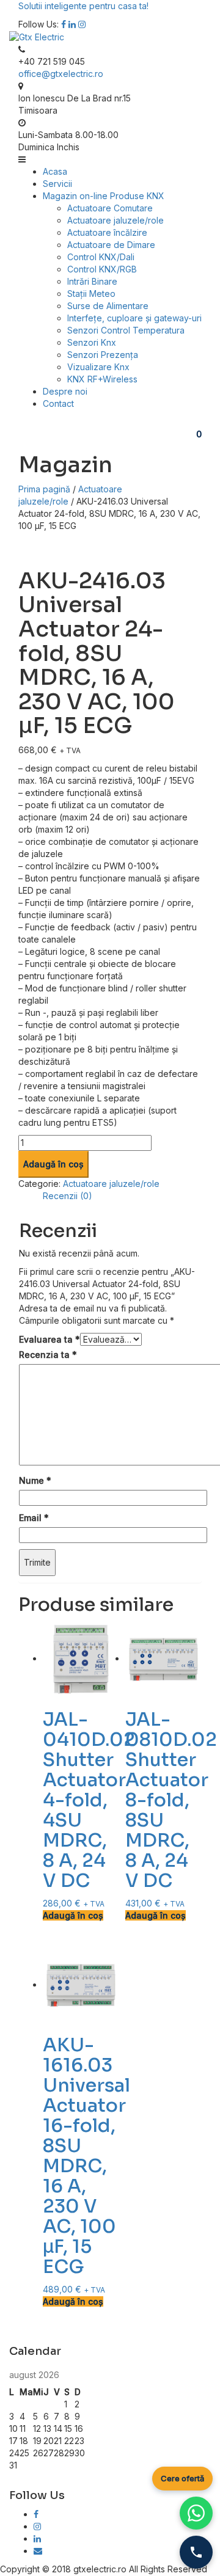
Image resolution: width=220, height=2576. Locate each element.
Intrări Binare (92, 281)
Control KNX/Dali (101, 257)
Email (34, 1518)
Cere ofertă (182, 2478)
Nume (35, 1480)
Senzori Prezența (103, 355)
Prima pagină (44, 489)
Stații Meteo (91, 294)
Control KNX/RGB (102, 269)
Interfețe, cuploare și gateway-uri (134, 318)
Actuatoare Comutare (110, 208)
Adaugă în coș (53, 1164)
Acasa (55, 171)
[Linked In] (72, 24)
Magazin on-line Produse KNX (104, 196)
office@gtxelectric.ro (61, 74)
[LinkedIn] (37, 2538)
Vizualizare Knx (98, 367)
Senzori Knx (92, 342)
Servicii (57, 184)
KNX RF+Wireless (102, 379)
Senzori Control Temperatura (126, 330)
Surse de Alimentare (108, 306)
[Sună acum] (196, 2552)
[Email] (38, 2551)
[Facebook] (64, 24)
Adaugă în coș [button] (73, 1915)
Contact (58, 403)
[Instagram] (82, 24)
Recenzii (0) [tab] (68, 1196)
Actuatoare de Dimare (111, 245)
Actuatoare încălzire (107, 232)
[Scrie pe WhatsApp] (196, 2513)
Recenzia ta (48, 1355)
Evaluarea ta (50, 1339)
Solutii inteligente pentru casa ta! (83, 6)
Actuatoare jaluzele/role (116, 220)
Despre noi (65, 391)
